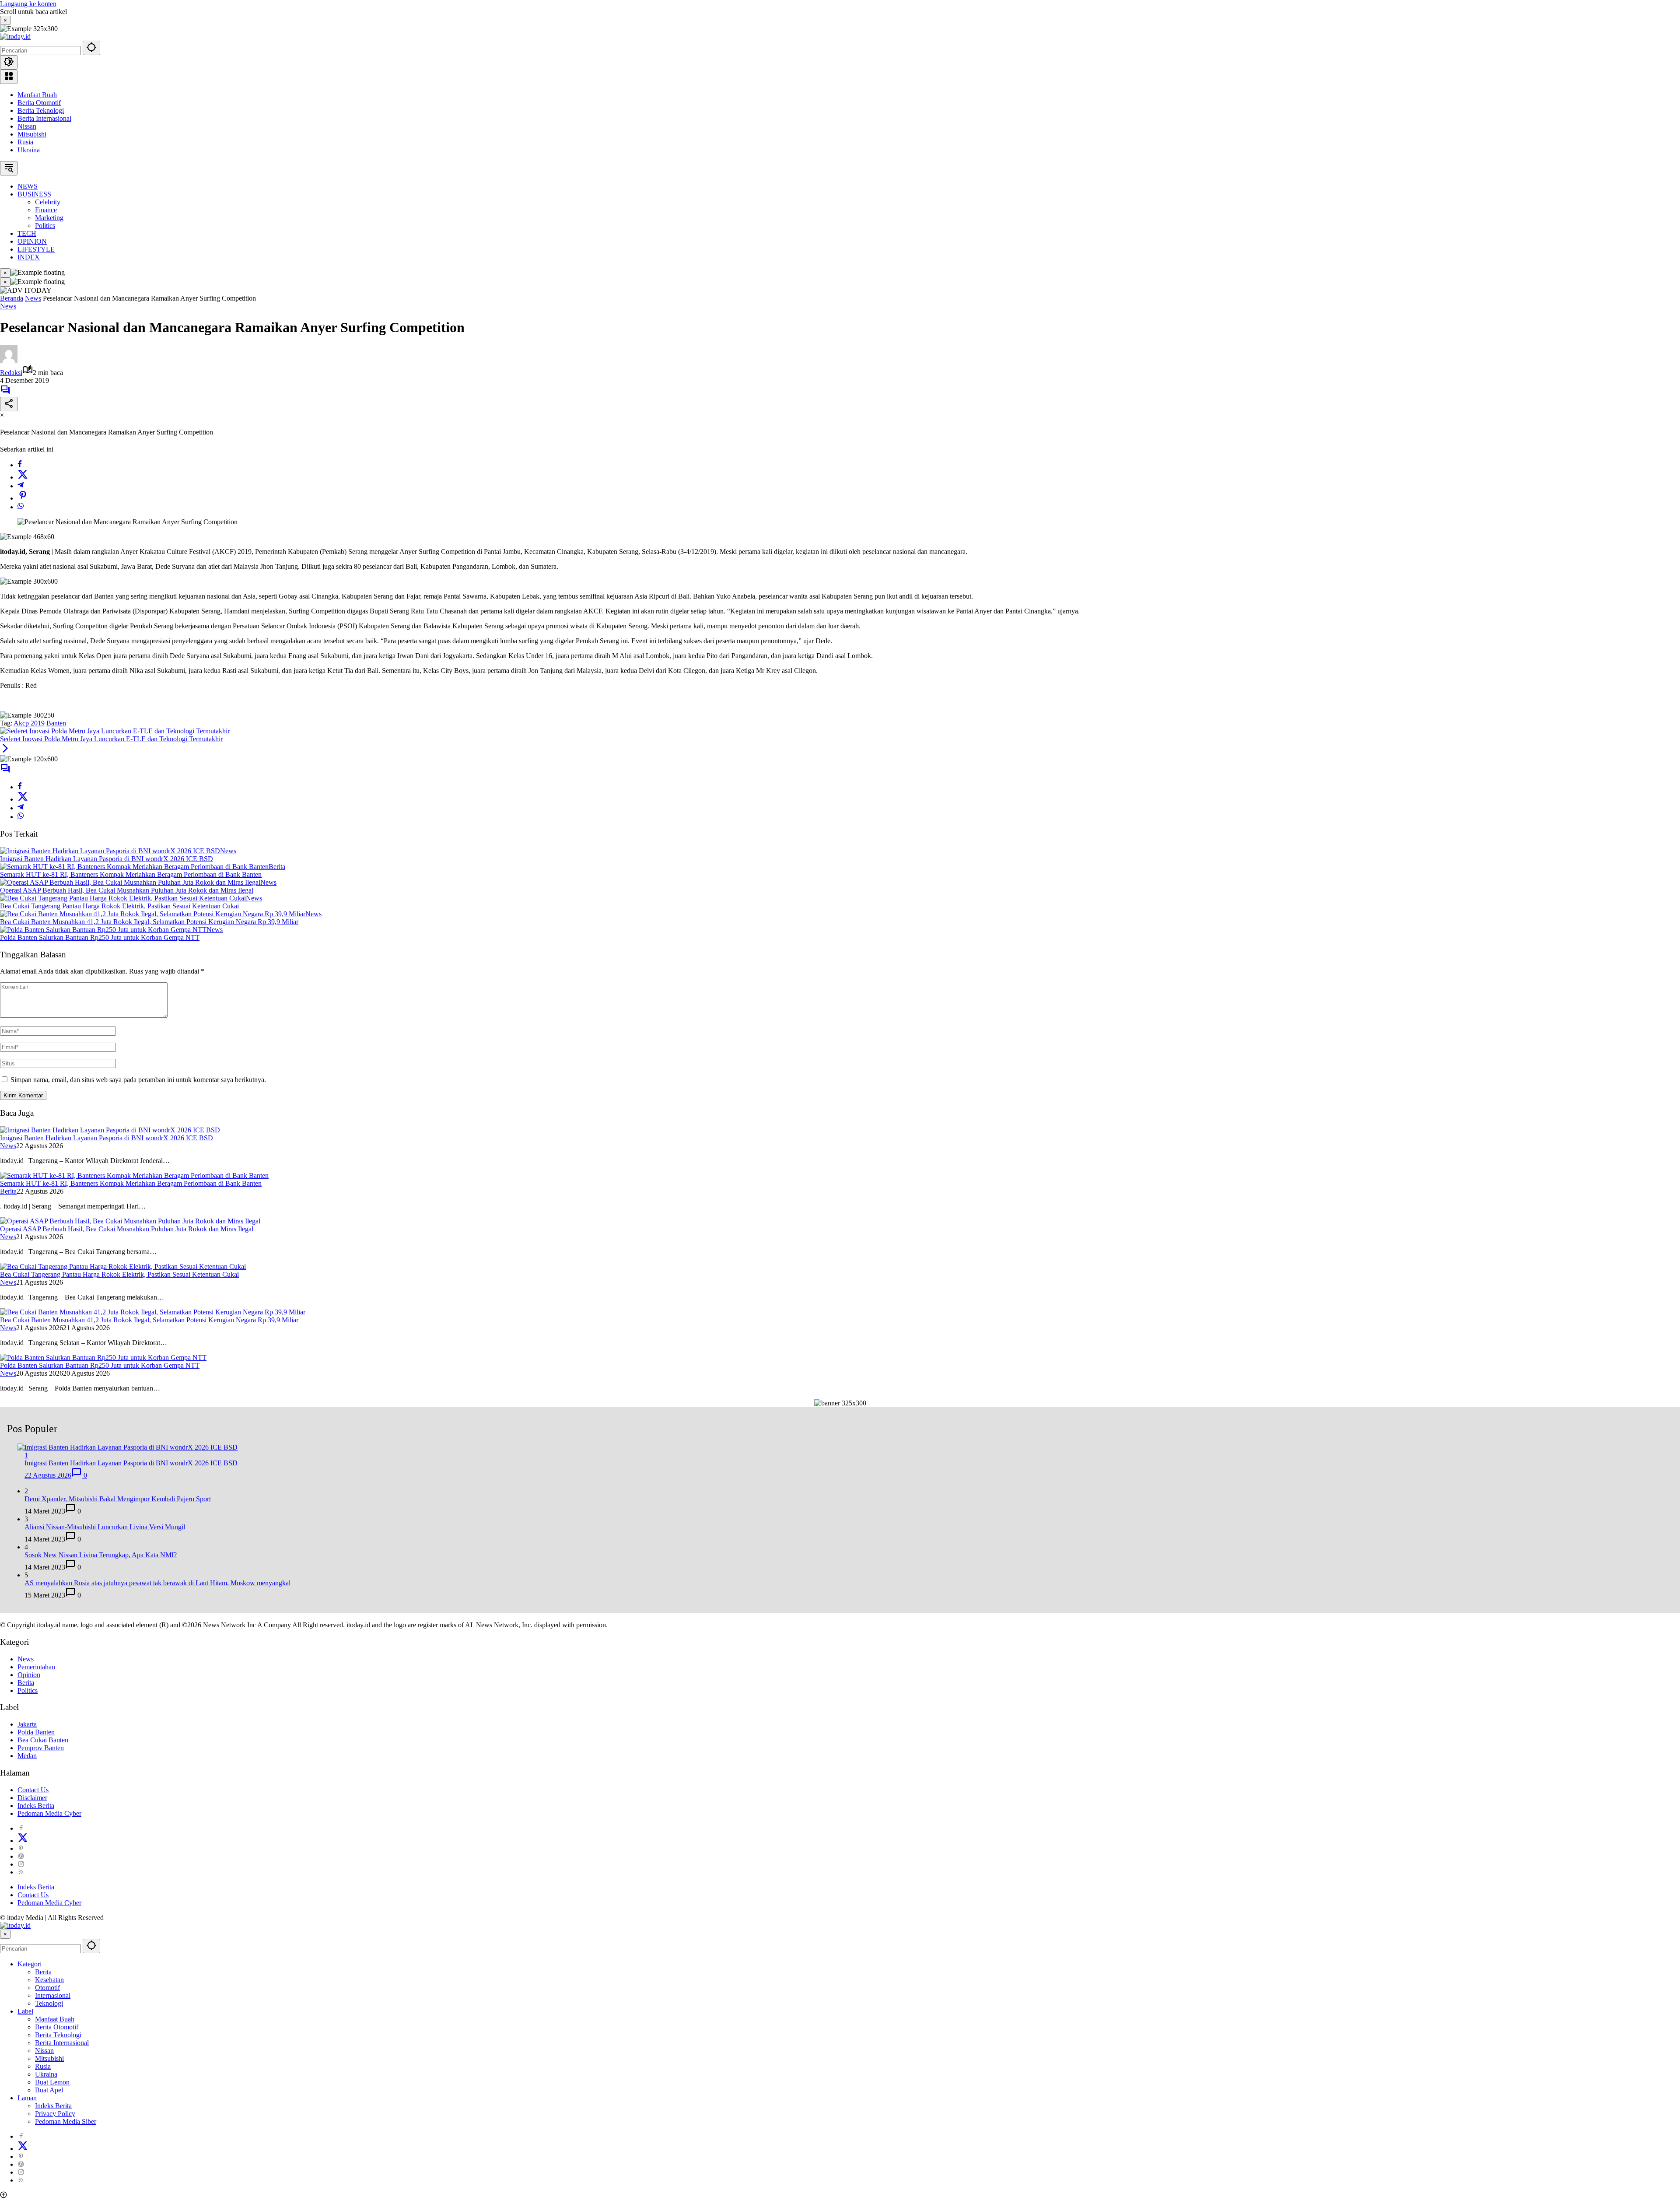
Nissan (27, 126)
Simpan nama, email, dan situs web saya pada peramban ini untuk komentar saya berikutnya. (138, 1080)
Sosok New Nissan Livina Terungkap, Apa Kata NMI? (101, 1555)
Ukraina (29, 150)
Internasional (53, 1995)
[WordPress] (21, 1856)
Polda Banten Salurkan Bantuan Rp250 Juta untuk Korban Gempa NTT (100, 937)
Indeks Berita (36, 1806)
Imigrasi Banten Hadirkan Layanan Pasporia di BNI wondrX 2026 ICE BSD (107, 859)
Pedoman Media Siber (66, 2121)
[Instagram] (21, 1864)
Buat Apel (49, 2090)
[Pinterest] (21, 1848)
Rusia (25, 142)
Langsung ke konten (28, 4)
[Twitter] (23, 477)
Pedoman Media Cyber (49, 1813)
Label (25, 2011)
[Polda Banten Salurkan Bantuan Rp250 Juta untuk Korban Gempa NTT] (103, 930)
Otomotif (47, 1988)
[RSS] (21, 1872)
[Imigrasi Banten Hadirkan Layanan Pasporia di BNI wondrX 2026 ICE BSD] (110, 851)
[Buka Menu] (9, 77)
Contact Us (33, 1790)
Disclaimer (32, 1798)
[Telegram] (21, 486)
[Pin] (23, 498)
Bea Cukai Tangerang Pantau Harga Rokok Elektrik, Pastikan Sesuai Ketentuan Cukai (119, 906)
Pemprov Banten (41, 1748)
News (8, 306)
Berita (277, 867)
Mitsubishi (32, 134)
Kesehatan (49, 1980)
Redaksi (11, 373)
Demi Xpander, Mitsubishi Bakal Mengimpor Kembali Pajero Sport (118, 1499)
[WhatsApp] (21, 507)
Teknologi (49, 2003)
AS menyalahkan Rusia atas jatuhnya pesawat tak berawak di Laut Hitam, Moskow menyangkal (157, 1583)
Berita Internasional (44, 118)
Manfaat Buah (37, 95)
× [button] (5, 1934)
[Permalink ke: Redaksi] (9, 360)
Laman (27, 2098)
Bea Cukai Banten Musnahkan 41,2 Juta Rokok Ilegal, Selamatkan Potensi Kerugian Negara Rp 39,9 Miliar (149, 922)
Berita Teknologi (41, 110)
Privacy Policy (55, 2114)
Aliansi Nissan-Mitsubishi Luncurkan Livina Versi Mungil (105, 1527)
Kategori (30, 1964)
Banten (56, 723)
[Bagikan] (9, 404)
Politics (28, 1690)
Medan (27, 1756)
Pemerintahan (36, 1667)
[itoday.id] (15, 37)
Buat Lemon (52, 2082)
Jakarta (27, 1724)
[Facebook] (20, 465)
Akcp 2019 (29, 723)
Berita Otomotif (39, 103)
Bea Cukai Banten (43, 1740)
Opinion (29, 1675)
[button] (91, 48)
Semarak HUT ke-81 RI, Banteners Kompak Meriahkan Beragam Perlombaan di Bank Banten (131, 874)
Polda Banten (36, 1732)
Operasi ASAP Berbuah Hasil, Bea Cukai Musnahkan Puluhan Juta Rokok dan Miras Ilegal (127, 890)
